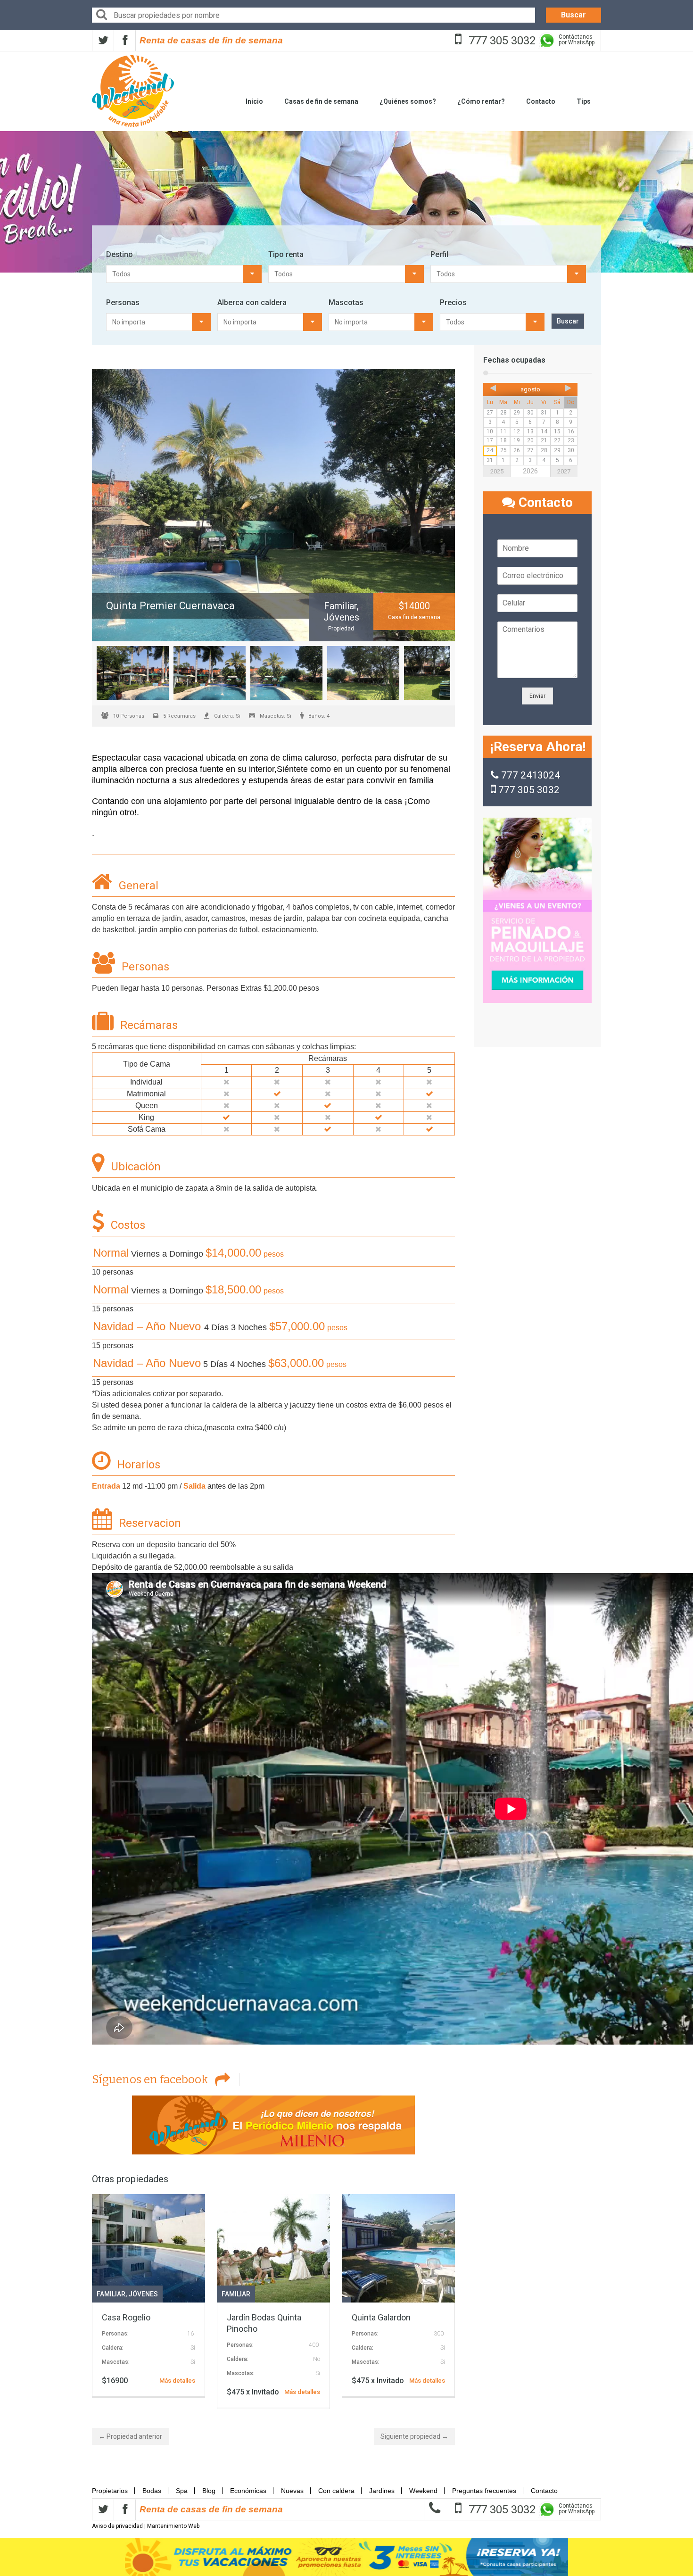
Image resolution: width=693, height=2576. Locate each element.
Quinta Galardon (381, 2045)
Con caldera (336, 2218)
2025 (497, 471)
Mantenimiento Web (173, 2253)
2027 (564, 471)
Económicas (248, 2218)
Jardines (382, 2218)
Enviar (537, 696)
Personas (123, 302)
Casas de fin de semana (321, 101)
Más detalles (177, 2108)
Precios (453, 302)
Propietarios (113, 2218)
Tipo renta (286, 254)
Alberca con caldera (252, 302)
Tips (584, 101)
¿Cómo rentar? (481, 101)
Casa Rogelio (126, 2045)
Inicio (254, 101)
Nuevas (292, 2218)
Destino (120, 254)
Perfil (439, 254)
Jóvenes (143, 2021)
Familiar (111, 2021)
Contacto (541, 101)
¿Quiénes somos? (408, 101)
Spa (182, 2218)
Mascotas (346, 302)
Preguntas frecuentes (484, 2218)
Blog (209, 2218)
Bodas (152, 2218)
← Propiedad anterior (130, 2164)
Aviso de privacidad (117, 2253)
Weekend (423, 2218)
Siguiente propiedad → (414, 2164)
